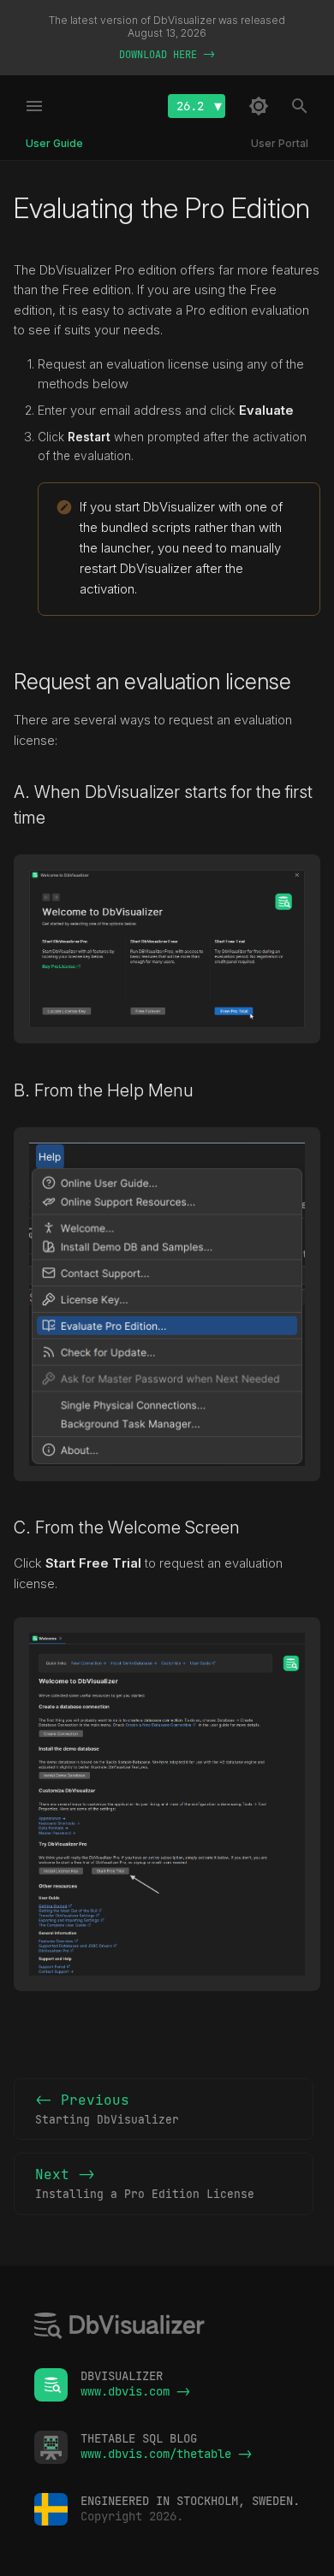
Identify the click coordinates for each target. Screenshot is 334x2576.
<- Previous (107, 2109)
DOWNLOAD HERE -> (167, 55)
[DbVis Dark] (259, 106)
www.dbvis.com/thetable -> (166, 2454)
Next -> (145, 2183)
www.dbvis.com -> (135, 2391)
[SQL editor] (120, 2328)
